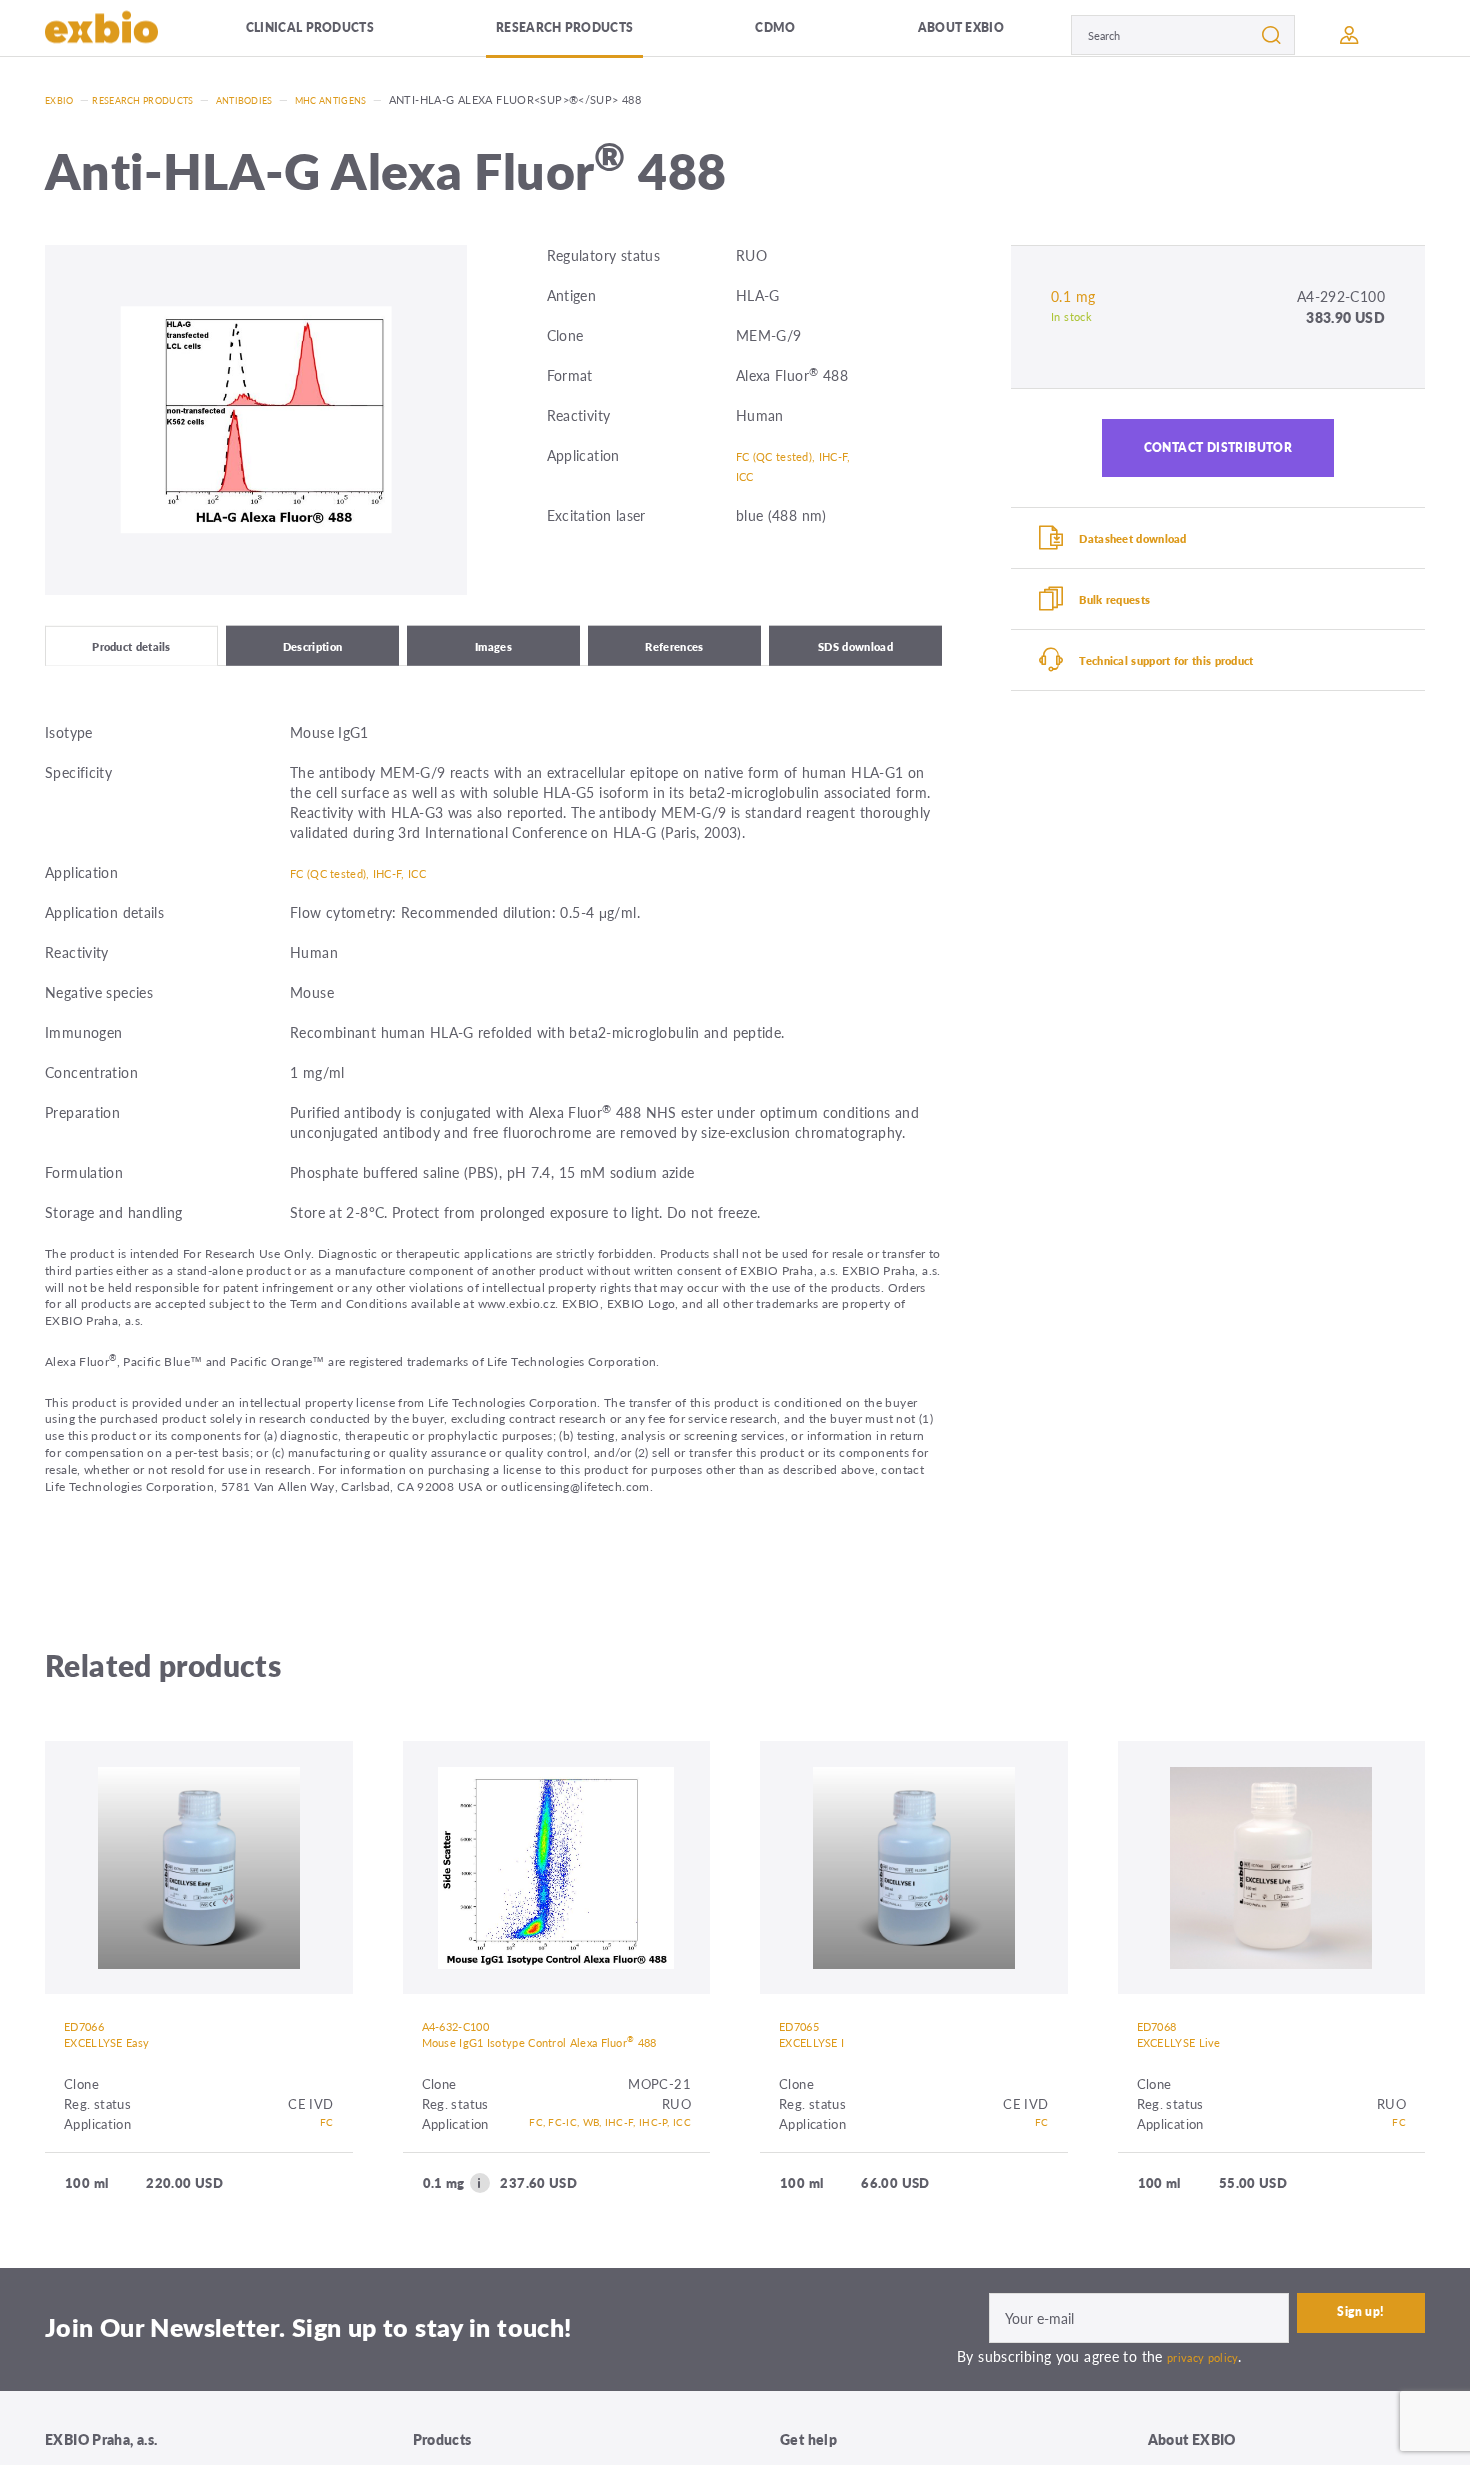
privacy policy (1209, 2420)
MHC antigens (375, 99)
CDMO (747, 34)
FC (325, 2147)
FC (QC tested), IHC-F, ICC (786, 465)
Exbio (62, 99)
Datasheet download (1157, 558)
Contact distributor (1218, 455)
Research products (565, 34)
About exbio (897, 34)
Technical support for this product (1200, 700)
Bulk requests (1134, 629)
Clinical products (328, 34)
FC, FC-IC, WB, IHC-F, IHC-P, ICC (578, 2177)
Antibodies (276, 99)
